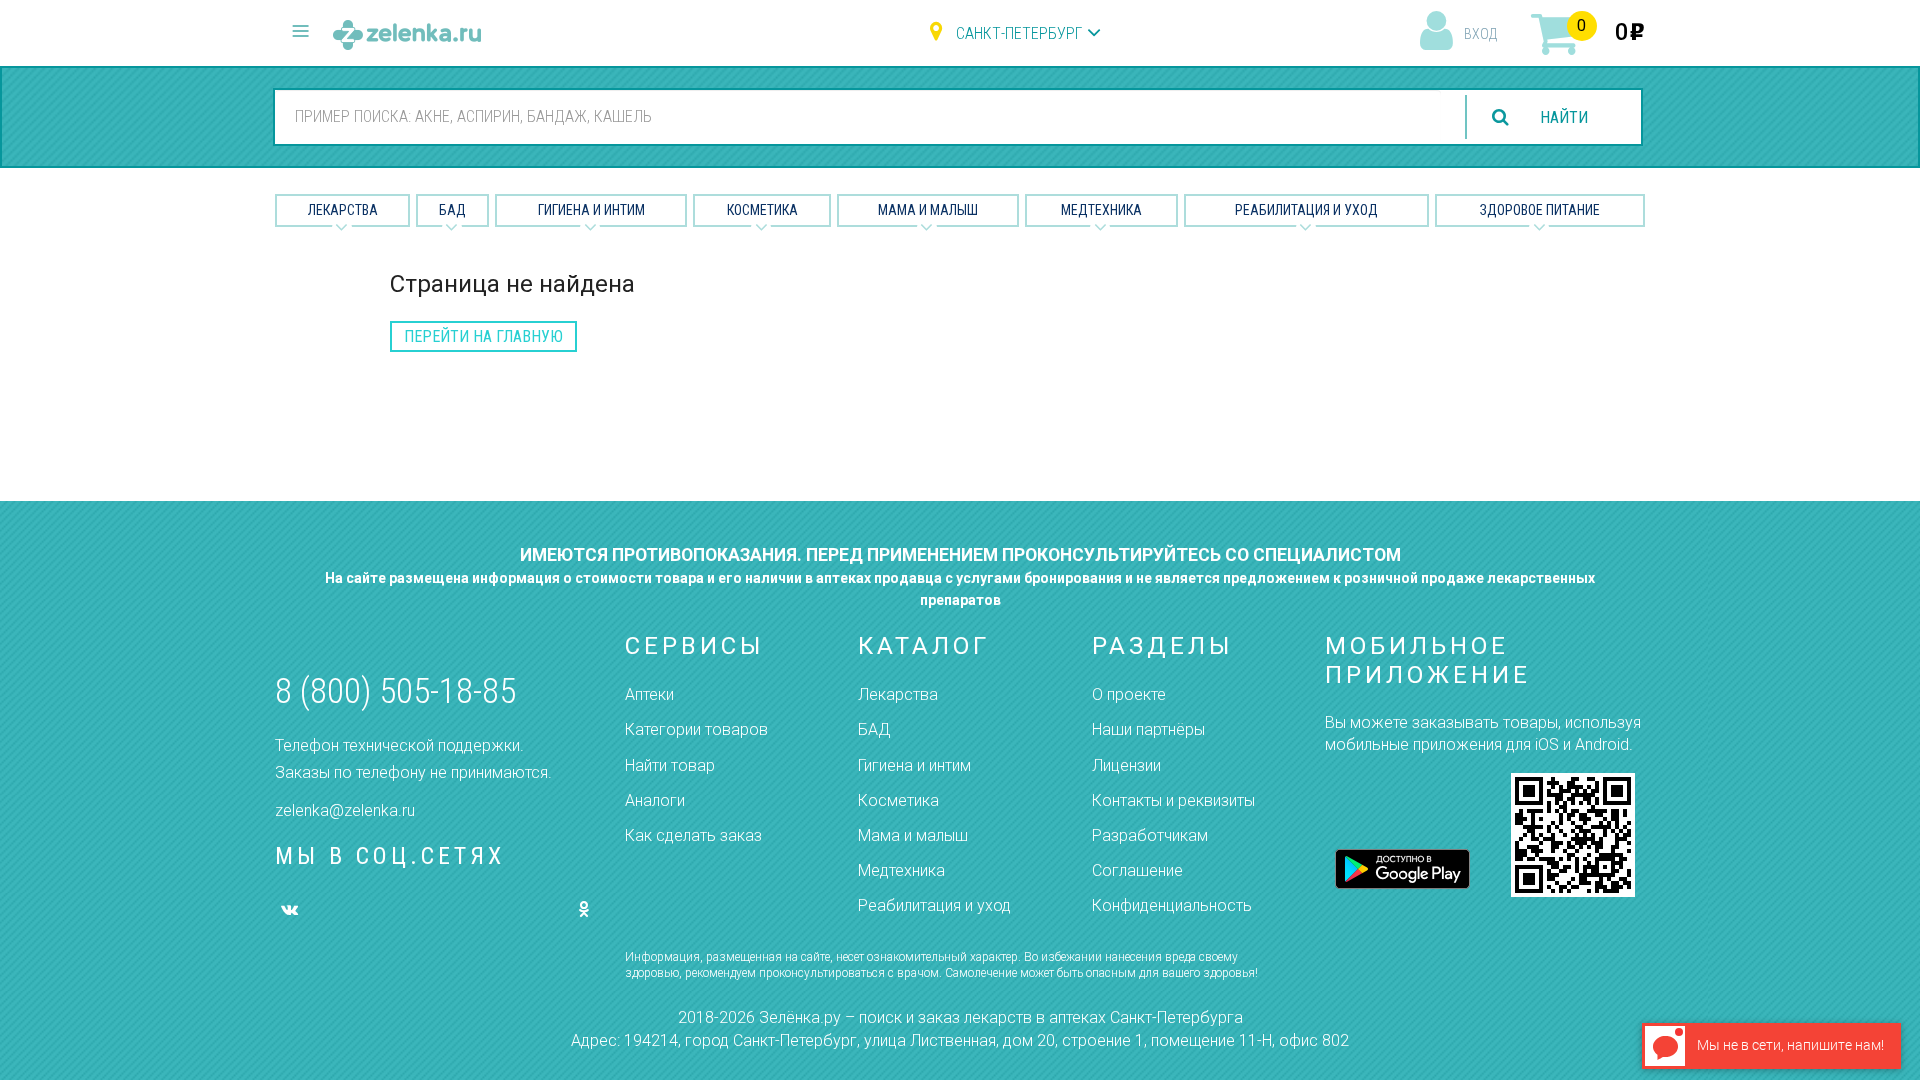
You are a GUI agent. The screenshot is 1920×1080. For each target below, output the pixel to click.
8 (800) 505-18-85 (395, 691)
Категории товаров (696, 729)
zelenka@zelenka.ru (345, 810)
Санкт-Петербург (1019, 33)
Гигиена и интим (914, 765)
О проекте (1129, 694)
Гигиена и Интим (591, 210)
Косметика (762, 210)
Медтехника (1101, 210)
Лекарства (343, 210)
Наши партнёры (1148, 729)
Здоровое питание (1540, 210)
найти (1564, 117)
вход (1480, 34)
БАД (452, 210)
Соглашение (1137, 870)
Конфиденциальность (1172, 905)
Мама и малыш (928, 210)
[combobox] (858, 116)
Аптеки (649, 694)
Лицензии (1126, 765)
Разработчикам (1150, 835)
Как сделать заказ (693, 835)
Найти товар (670, 765)
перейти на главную (483, 336)
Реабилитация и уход (1306, 210)
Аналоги (655, 800)
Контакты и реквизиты (1173, 800)
